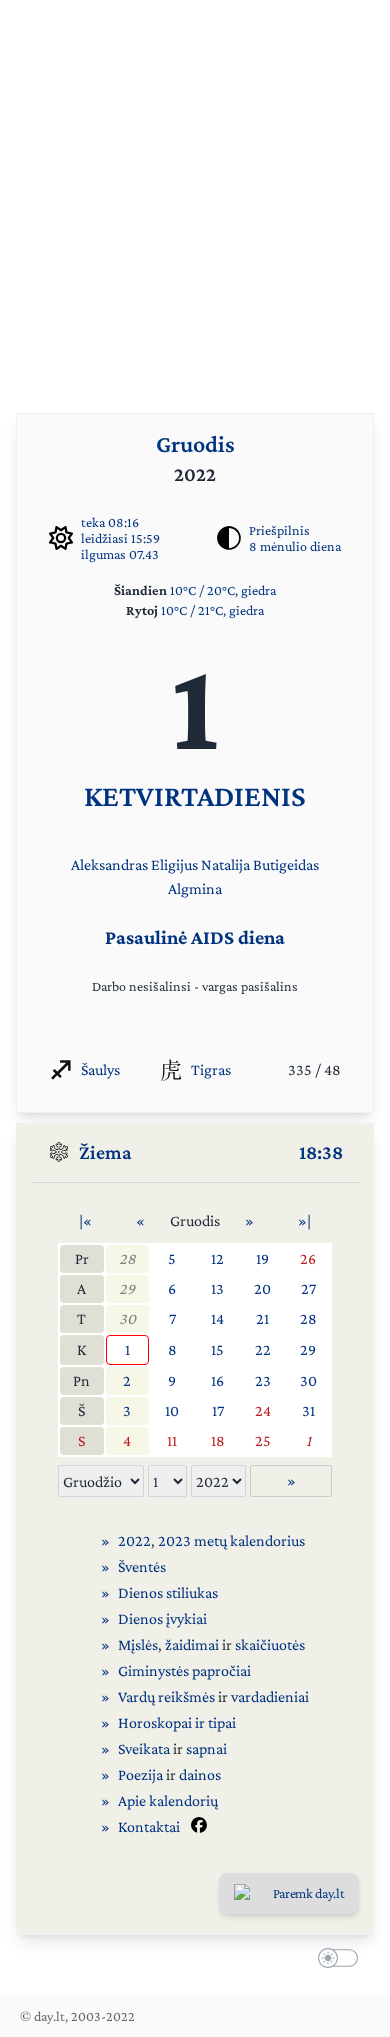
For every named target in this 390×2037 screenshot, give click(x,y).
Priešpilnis (279, 530)
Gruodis (195, 443)
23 (263, 1380)
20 (262, 1288)
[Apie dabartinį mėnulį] (229, 538)
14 (217, 1318)
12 (217, 1258)
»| (304, 1220)
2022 (134, 1540)
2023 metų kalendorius (231, 1540)
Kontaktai (149, 1826)
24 (263, 1410)
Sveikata (144, 1748)
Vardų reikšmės (166, 1696)
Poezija (140, 1774)
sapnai (206, 1748)
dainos (200, 1774)
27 (308, 1288)
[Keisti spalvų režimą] (334, 1961)
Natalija (225, 864)
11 (172, 1440)
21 (262, 1318)
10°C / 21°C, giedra (212, 610)
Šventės (142, 1566)
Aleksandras (109, 864)
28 (127, 1258)
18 (218, 1440)
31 (308, 1410)
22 (263, 1349)
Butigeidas (286, 864)
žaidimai (192, 1644)
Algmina (195, 888)
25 (263, 1440)
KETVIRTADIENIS (195, 795)
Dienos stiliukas (168, 1592)
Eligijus (174, 864)
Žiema (105, 1152)
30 (127, 1318)
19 (262, 1258)
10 (172, 1410)
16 (217, 1380)
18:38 (321, 1152)
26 (308, 1258)
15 (217, 1349)
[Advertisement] (195, 195)
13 (217, 1288)
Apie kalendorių (168, 1800)
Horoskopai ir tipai (177, 1722)
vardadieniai (270, 1696)
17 (218, 1410)
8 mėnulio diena (295, 546)
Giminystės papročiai (184, 1670)
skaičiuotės (270, 1644)
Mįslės (138, 1644)
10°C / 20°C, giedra (223, 590)
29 (127, 1288)
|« (85, 1220)
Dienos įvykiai (162, 1618)
